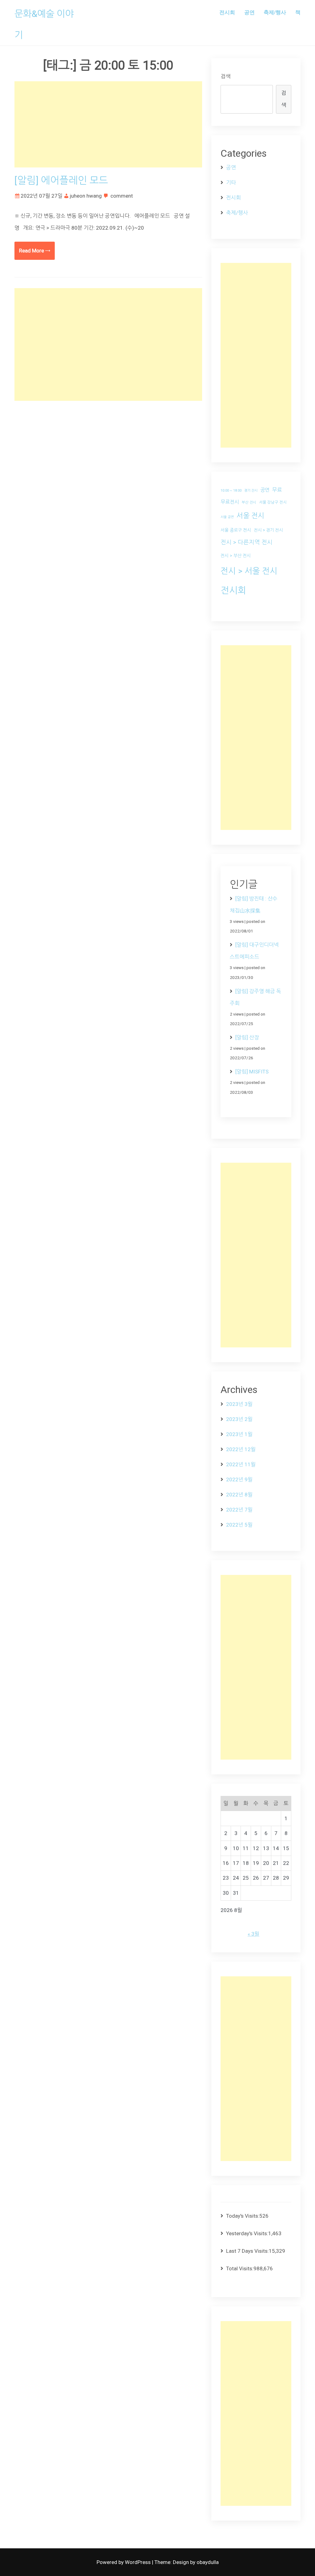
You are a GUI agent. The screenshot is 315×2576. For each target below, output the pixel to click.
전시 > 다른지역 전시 (247, 542)
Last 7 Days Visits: (247, 2251)
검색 (225, 76)
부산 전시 (249, 502)
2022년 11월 (241, 1464)
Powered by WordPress (124, 2562)
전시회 (227, 12)
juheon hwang (86, 196)
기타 (231, 183)
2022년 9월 (239, 1479)
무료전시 (230, 502)
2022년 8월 (239, 1495)
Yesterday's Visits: (247, 2233)
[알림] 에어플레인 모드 (61, 180)
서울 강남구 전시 (273, 502)
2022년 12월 (241, 1449)
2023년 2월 (239, 1419)
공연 (249, 12)
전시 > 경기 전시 (268, 530)
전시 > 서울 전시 (249, 571)
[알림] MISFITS (252, 1072)
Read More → (35, 251)
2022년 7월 (239, 1510)
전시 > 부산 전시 (236, 556)
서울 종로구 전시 (236, 530)
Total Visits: (240, 2268)
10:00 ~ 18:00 (231, 491)
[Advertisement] (108, 124)
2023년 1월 (239, 1434)
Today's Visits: (243, 2216)
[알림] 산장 (247, 1037)
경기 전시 (251, 491)
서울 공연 (227, 517)
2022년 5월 (239, 1525)
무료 (277, 490)
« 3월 (253, 1934)
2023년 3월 (239, 1404)
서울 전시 (250, 516)
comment (122, 196)
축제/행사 (275, 12)
